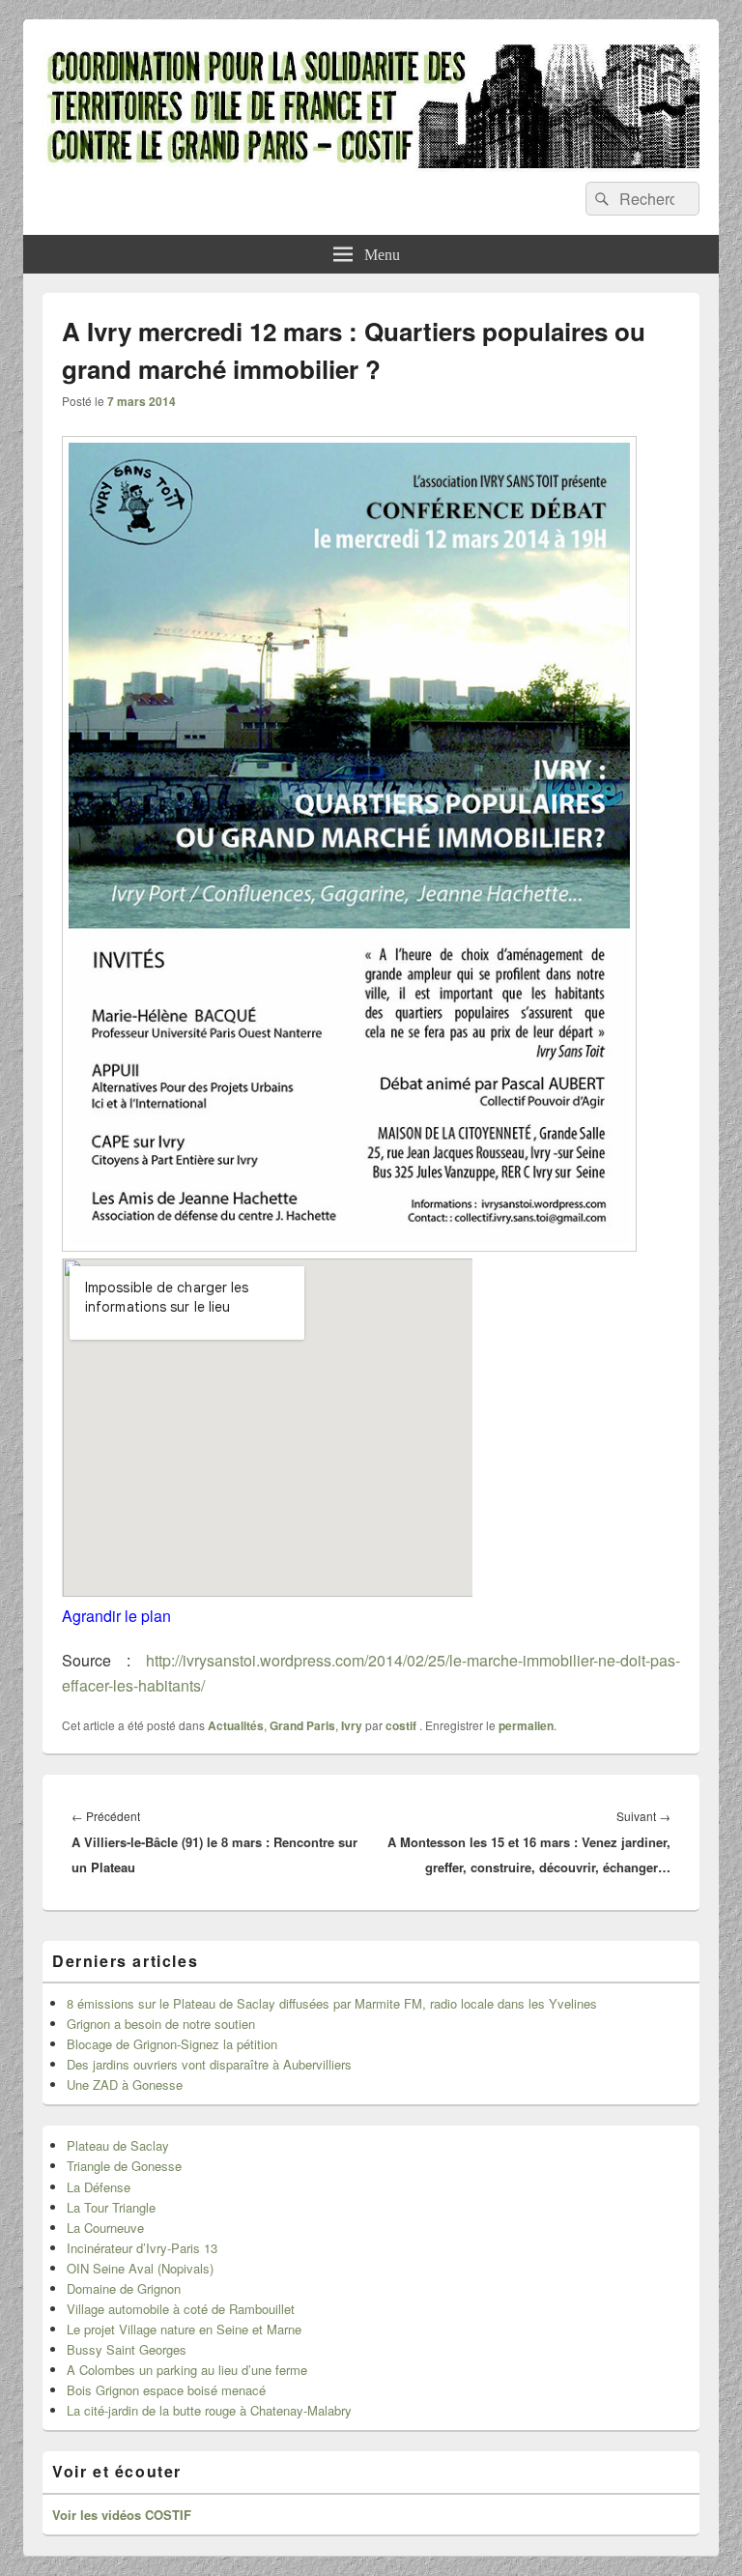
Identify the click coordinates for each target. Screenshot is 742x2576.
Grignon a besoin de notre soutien (161, 2024)
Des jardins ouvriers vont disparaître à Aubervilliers (209, 2064)
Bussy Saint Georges (127, 2349)
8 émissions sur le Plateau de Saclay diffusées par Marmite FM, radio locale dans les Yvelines (332, 2003)
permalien (526, 1725)
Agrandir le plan (116, 1616)
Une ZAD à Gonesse (125, 2084)
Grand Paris (302, 1725)
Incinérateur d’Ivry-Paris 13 (142, 2248)
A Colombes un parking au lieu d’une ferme (187, 2370)
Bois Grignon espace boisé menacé (166, 2390)
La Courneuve (105, 2228)
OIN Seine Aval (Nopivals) (140, 2268)
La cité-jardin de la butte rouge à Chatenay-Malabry (209, 2410)
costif (401, 1725)
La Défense (99, 2187)
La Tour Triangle (111, 2207)
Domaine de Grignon (124, 2288)
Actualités (236, 1725)
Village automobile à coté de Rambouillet (181, 2309)
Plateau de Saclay (118, 2145)
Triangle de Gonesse (124, 2166)
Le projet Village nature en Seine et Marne (184, 2329)
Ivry (352, 1725)
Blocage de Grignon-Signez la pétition (172, 2044)
